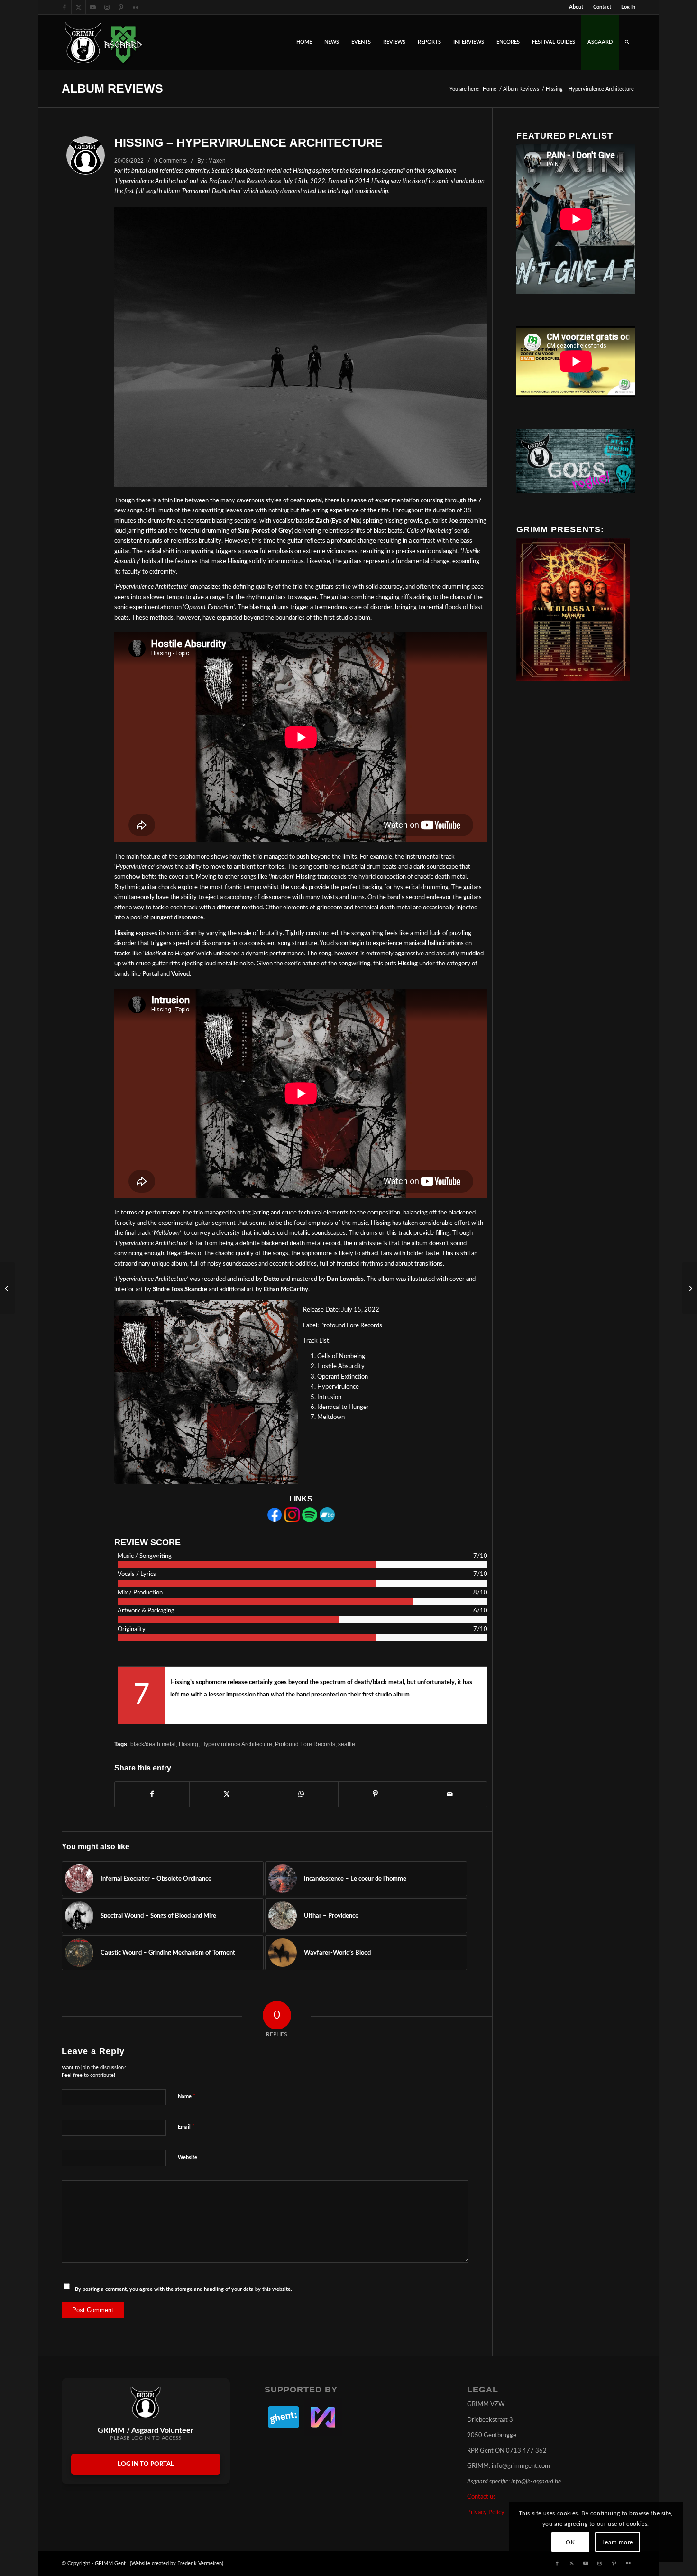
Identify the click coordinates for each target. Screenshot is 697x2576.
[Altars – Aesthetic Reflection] (7, 1288)
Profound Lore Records (305, 1744)
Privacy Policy (486, 2513)
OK (570, 2542)
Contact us (481, 2497)
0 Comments (170, 161)
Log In (628, 7)
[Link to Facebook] (64, 7)
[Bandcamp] (327, 1521)
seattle (347, 1744)
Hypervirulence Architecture (237, 1744)
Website (188, 2157)
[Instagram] (292, 1521)
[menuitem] (576, 7)
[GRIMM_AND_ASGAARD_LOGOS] (103, 42)
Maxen (217, 161)
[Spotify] (310, 1521)
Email (186, 2127)
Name (187, 2097)
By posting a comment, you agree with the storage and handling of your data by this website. (183, 2289)
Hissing (188, 1744)
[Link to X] (78, 7)
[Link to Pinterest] (121, 7)
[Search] (627, 42)
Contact (602, 7)
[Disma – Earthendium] (690, 1288)
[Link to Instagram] (107, 7)
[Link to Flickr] (136, 7)
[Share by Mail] (450, 1794)
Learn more (618, 2542)
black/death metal (153, 1744)
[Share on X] (227, 1794)
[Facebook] (275, 1521)
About (576, 7)
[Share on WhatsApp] (301, 1794)
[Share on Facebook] (152, 1794)
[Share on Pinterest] (376, 1794)
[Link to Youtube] (93, 7)
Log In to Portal (146, 2464)
